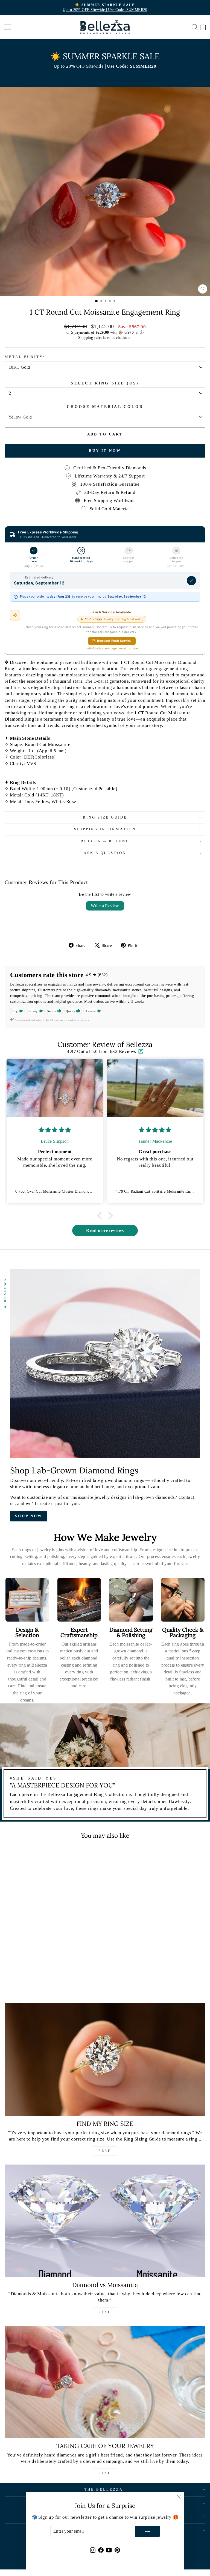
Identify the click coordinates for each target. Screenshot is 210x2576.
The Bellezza (104, 2489)
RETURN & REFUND (105, 841)
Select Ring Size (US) (105, 383)
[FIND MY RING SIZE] (105, 2060)
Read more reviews (105, 1230)
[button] (105, 333)
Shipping (86, 338)
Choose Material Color (105, 407)
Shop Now (29, 1516)
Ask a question (105, 853)
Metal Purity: (25, 357)
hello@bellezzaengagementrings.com (112, 648)
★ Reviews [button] (5, 1293)
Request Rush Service (114, 641)
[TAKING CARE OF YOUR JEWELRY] (105, 2382)
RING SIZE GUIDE (105, 817)
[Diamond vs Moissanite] (105, 2221)
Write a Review (105, 906)
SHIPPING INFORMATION (105, 829)
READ (105, 2151)
